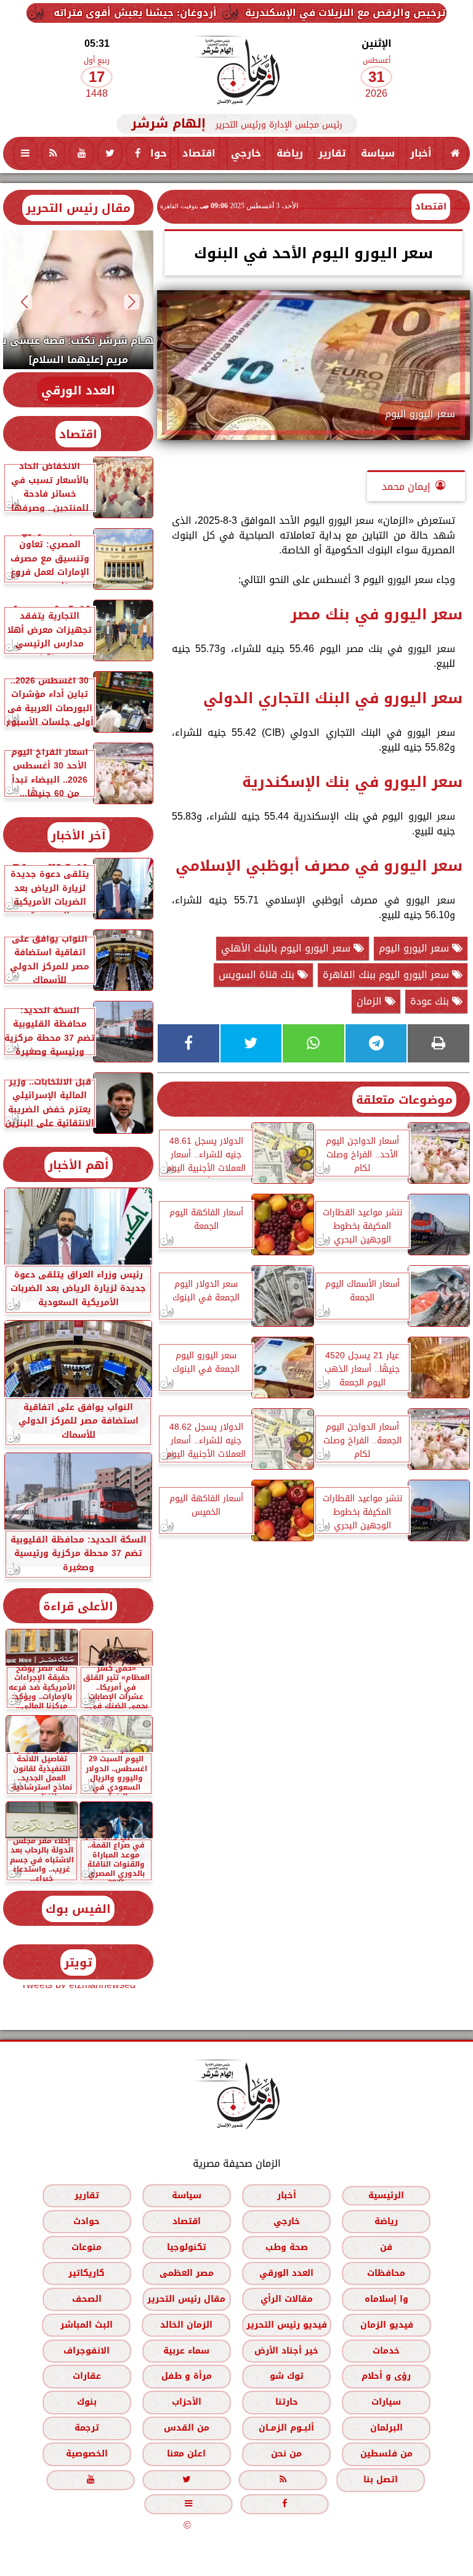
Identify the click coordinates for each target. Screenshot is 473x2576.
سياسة (378, 153)
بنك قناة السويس (258, 975)
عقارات (87, 2376)
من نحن (286, 2454)
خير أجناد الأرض (286, 2351)
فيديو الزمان (387, 2325)
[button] (132, 302)
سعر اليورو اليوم (415, 948)
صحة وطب (287, 2247)
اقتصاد (199, 153)
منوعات (87, 2247)
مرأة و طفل (187, 2376)
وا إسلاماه (386, 2299)
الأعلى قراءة (78, 1606)
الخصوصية (87, 2454)
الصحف (87, 2299)
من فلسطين (386, 2454)
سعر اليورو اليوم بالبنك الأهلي (287, 948)
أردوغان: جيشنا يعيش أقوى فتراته (194, 13)
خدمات (386, 2351)
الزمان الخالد (186, 2325)
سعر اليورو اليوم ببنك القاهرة (387, 975)
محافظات (386, 2273)
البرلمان (386, 2428)
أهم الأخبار (79, 1165)
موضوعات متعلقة (404, 1100)
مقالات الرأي (287, 2299)
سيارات (386, 2402)
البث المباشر (87, 2325)
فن (386, 2247)
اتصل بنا (381, 2480)
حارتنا (287, 2402)
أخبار (421, 153)
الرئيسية (386, 2195)
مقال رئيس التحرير (78, 208)
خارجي (246, 153)
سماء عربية (186, 2351)
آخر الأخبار (79, 835)
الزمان (371, 1001)
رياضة (290, 153)
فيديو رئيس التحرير (287, 2325)
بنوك (87, 2402)
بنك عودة (431, 1001)
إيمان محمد (406, 487)
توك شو (287, 2376)
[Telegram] (376, 1043)
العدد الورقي (78, 390)
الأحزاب (187, 2402)
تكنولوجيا (187, 2247)
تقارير (332, 153)
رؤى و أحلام (386, 2376)
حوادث (151, 153)
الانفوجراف (87, 2351)
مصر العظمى (187, 2273)
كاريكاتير (87, 2273)
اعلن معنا (186, 2454)
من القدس (187, 2428)
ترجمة (87, 2428)
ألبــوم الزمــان (286, 2428)
